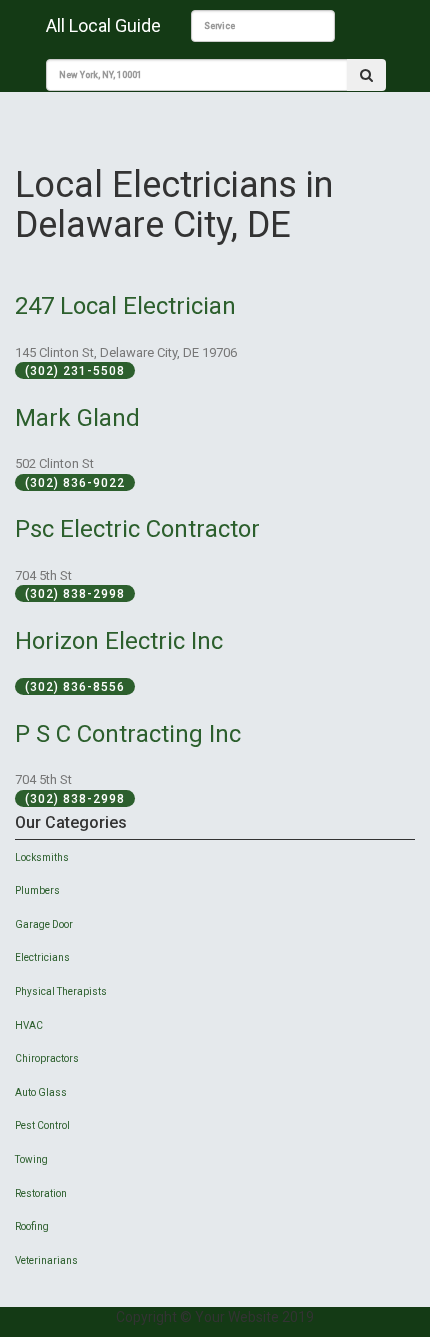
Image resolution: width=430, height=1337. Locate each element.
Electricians (42, 957)
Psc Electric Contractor (137, 529)
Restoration (41, 1193)
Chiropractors (47, 1058)
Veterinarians (46, 1260)
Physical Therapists (61, 991)
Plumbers (37, 890)
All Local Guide (103, 25)
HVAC (29, 1025)
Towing (31, 1159)
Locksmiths (42, 857)
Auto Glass (41, 1092)
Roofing (32, 1226)
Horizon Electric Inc (119, 641)
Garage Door (44, 924)
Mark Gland (77, 418)
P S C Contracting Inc (128, 734)
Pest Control (42, 1125)
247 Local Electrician (125, 306)
